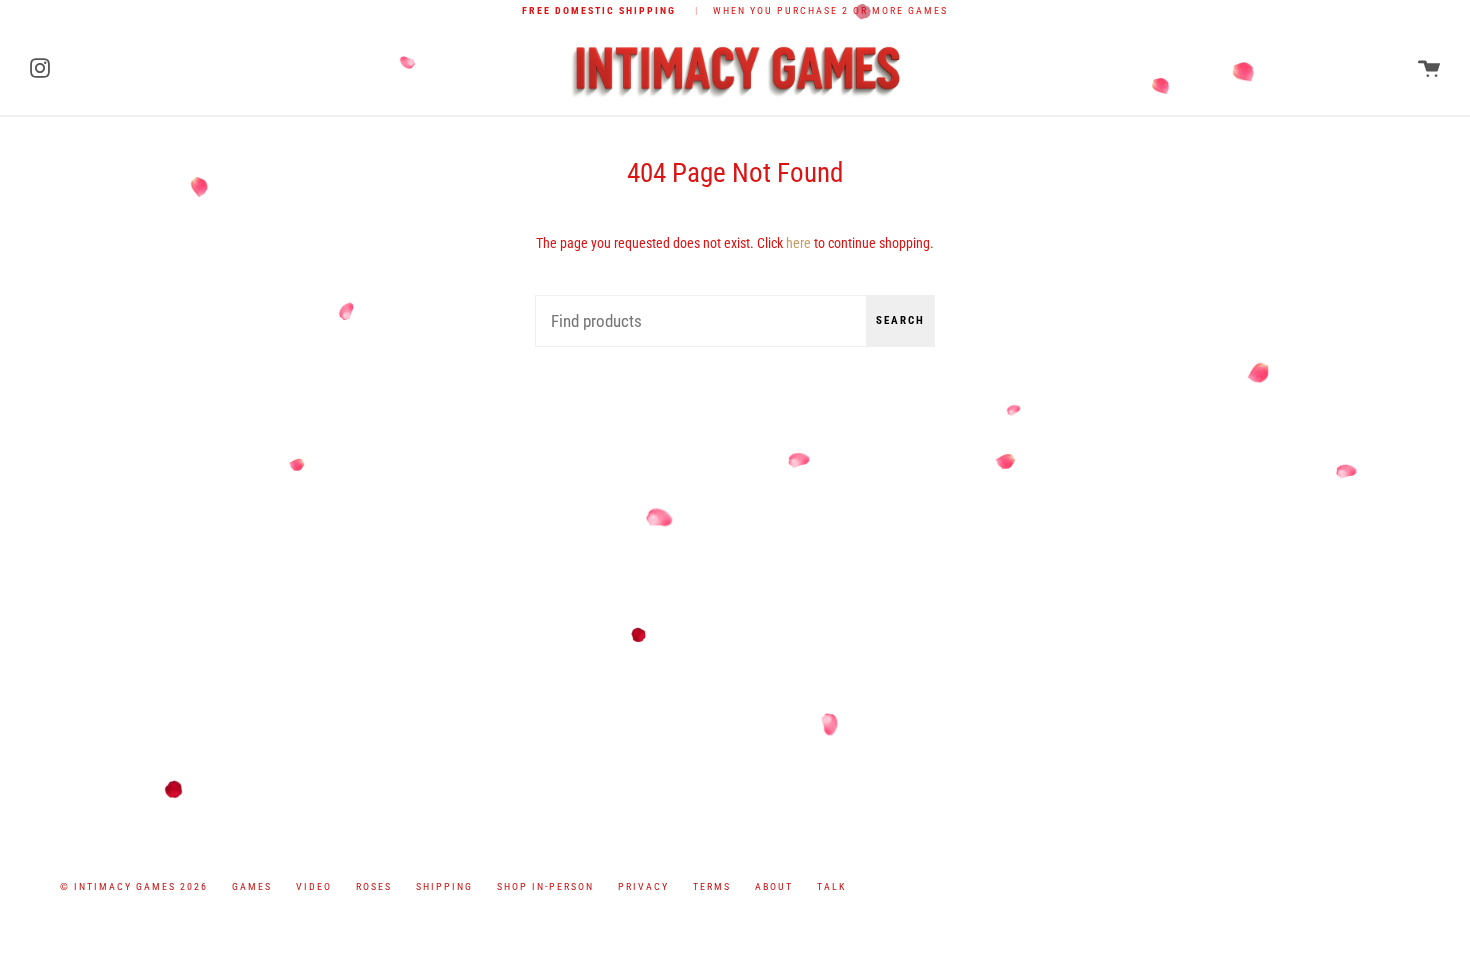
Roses (374, 886)
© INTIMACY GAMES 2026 (134, 886)
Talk (831, 886)
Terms (712, 886)
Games (252, 886)
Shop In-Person (545, 886)
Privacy (643, 886)
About (774, 886)
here (798, 243)
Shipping (444, 886)
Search (900, 320)
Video (314, 886)
